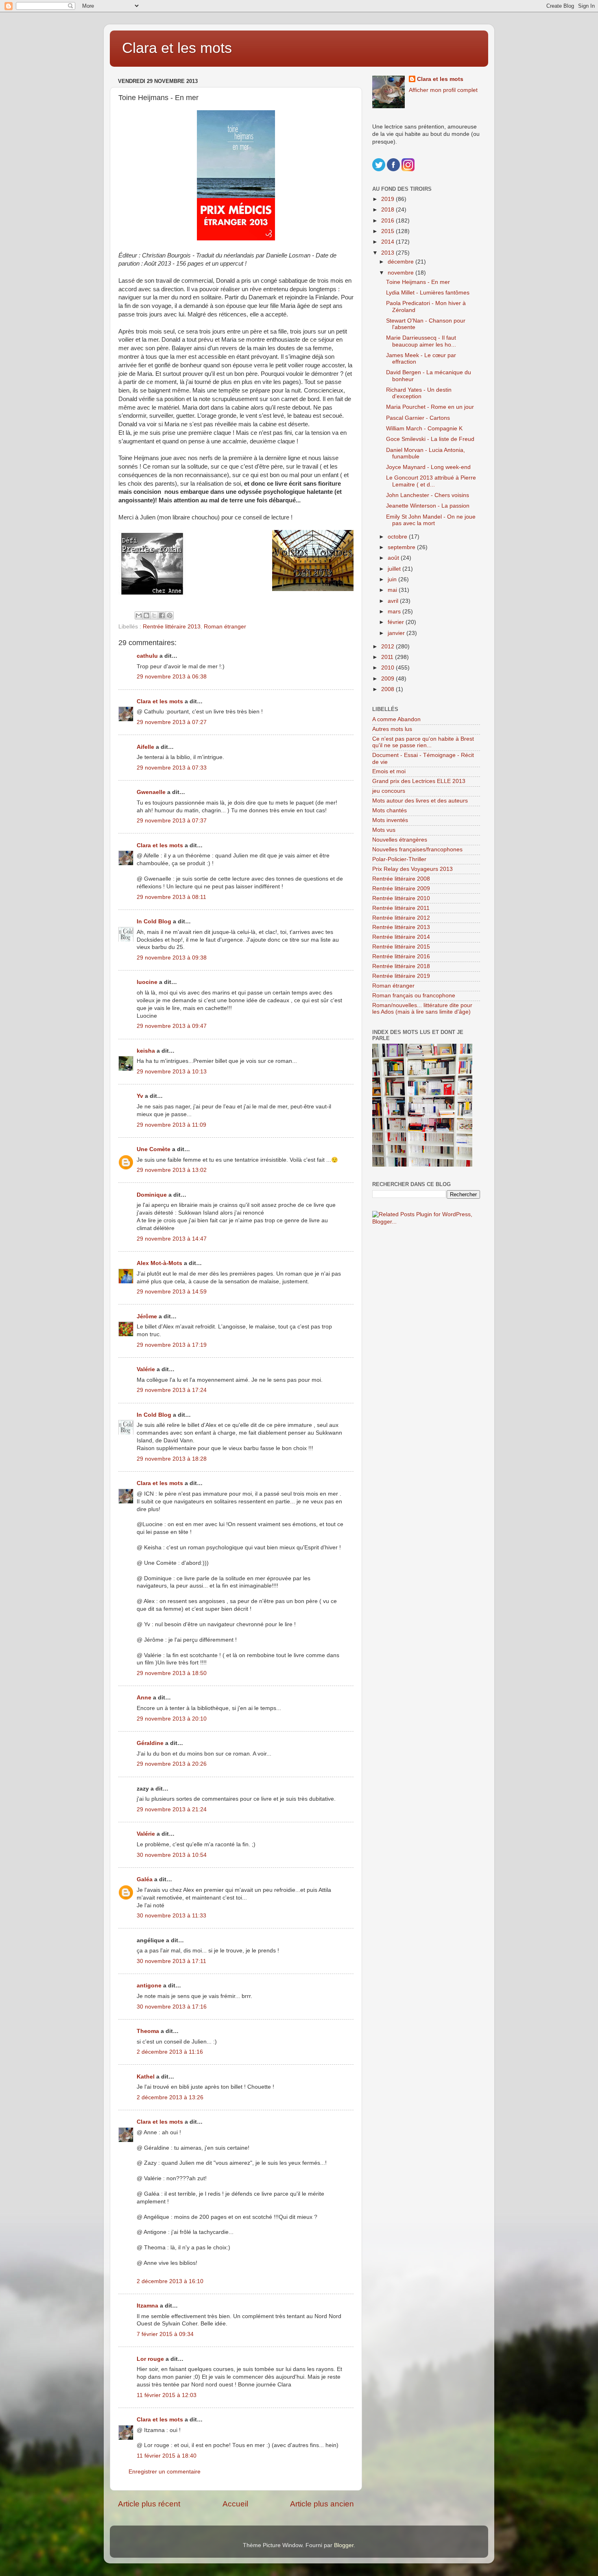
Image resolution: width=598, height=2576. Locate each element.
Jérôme (147, 1316)
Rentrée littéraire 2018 (401, 966)
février (397, 622)
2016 (388, 221)
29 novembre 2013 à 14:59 (172, 1292)
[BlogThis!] (146, 615)
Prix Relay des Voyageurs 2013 (412, 869)
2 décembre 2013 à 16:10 (170, 2281)
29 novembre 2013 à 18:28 (172, 1459)
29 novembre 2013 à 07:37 (172, 821)
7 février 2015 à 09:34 (165, 2334)
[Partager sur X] (154, 615)
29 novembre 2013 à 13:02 (172, 1170)
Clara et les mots (177, 48)
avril (394, 601)
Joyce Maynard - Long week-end (428, 467)
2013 (388, 253)
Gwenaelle (151, 792)
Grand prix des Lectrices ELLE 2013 (419, 781)
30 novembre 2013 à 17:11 (171, 1961)
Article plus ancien (322, 2504)
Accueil (235, 2504)
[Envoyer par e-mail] (139, 615)
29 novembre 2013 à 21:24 (172, 1809)
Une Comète (154, 1149)
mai (393, 590)
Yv (140, 1096)
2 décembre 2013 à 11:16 (170, 2052)
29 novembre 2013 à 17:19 (172, 1345)
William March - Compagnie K (424, 429)
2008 (388, 689)
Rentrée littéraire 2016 (401, 956)
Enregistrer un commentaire (165, 2472)
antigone (149, 1986)
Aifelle (145, 747)
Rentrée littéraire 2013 (172, 627)
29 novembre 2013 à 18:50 (172, 1673)
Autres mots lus (392, 729)
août (394, 558)
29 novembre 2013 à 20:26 (172, 1764)
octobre (398, 537)
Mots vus (384, 830)
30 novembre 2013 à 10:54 (172, 1855)
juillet (395, 569)
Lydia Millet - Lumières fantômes (428, 293)
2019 (388, 199)
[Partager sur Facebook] (162, 615)
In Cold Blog (154, 922)
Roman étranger (225, 627)
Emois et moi (389, 771)
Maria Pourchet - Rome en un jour (430, 407)
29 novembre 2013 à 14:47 (172, 1239)
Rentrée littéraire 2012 (401, 918)
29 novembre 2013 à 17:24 (172, 1390)
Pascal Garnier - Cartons (418, 418)
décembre (402, 262)
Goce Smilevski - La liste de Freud (430, 439)
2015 (388, 231)
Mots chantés (390, 810)
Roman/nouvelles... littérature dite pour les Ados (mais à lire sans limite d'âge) (422, 1009)
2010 (388, 668)
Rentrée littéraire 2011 (401, 908)
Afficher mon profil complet (443, 90)
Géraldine (150, 1743)
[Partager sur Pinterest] (170, 615)
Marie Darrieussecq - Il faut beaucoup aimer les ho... (421, 341)
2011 (388, 657)
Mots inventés (390, 820)
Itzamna (147, 2306)
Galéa (145, 1879)
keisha (146, 1051)
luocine (147, 982)
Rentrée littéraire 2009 (401, 889)
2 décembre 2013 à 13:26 (170, 2097)
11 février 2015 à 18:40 (167, 2456)
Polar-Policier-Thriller (399, 859)
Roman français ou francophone (414, 996)
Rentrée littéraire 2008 (401, 879)
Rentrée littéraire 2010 (401, 898)
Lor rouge (150, 2359)
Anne (144, 1698)
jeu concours (389, 791)
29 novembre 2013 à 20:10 (172, 1719)
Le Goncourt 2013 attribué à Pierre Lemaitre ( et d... (431, 481)
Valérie (146, 1369)
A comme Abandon (396, 719)
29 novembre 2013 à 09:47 (172, 1026)
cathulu (147, 656)
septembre (402, 547)
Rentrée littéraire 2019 (401, 976)
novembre (402, 273)
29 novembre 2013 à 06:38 (172, 677)
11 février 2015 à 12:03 (167, 2395)
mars (395, 612)
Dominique (152, 1195)
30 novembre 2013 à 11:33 (171, 1916)
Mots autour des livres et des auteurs (420, 801)
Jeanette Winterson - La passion (428, 506)
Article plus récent (149, 2504)
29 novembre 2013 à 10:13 (172, 1072)
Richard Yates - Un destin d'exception (419, 393)
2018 (388, 210)
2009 (388, 679)
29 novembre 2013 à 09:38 (172, 958)
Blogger (344, 2545)
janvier (397, 633)
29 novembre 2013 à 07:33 (172, 768)
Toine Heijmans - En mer (418, 282)
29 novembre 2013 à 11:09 (171, 1125)
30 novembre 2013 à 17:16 (172, 2007)
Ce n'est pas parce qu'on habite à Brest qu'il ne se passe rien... (423, 742)
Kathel (146, 2077)
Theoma (148, 2031)
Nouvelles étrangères (400, 840)
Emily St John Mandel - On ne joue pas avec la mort (431, 520)
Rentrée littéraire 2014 (401, 937)
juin (393, 579)
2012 (388, 647)
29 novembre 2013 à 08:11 (171, 897)
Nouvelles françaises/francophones (417, 850)
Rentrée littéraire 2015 (401, 947)
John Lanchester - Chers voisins (428, 495)
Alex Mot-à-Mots (159, 1263)
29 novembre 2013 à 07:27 (172, 722)
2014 (388, 242)
